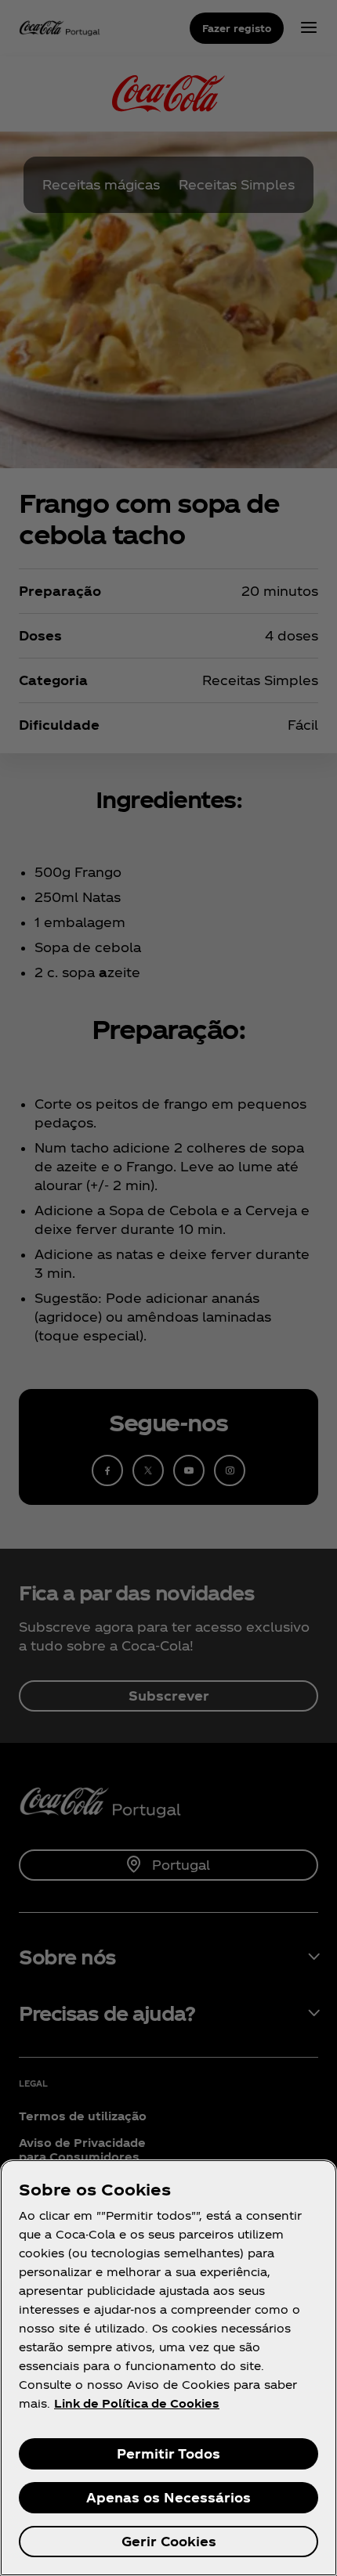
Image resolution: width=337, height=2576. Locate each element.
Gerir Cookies (169, 2541)
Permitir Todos (168, 2453)
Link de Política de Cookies (137, 2403)
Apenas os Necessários (168, 2497)
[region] (168, 2368)
